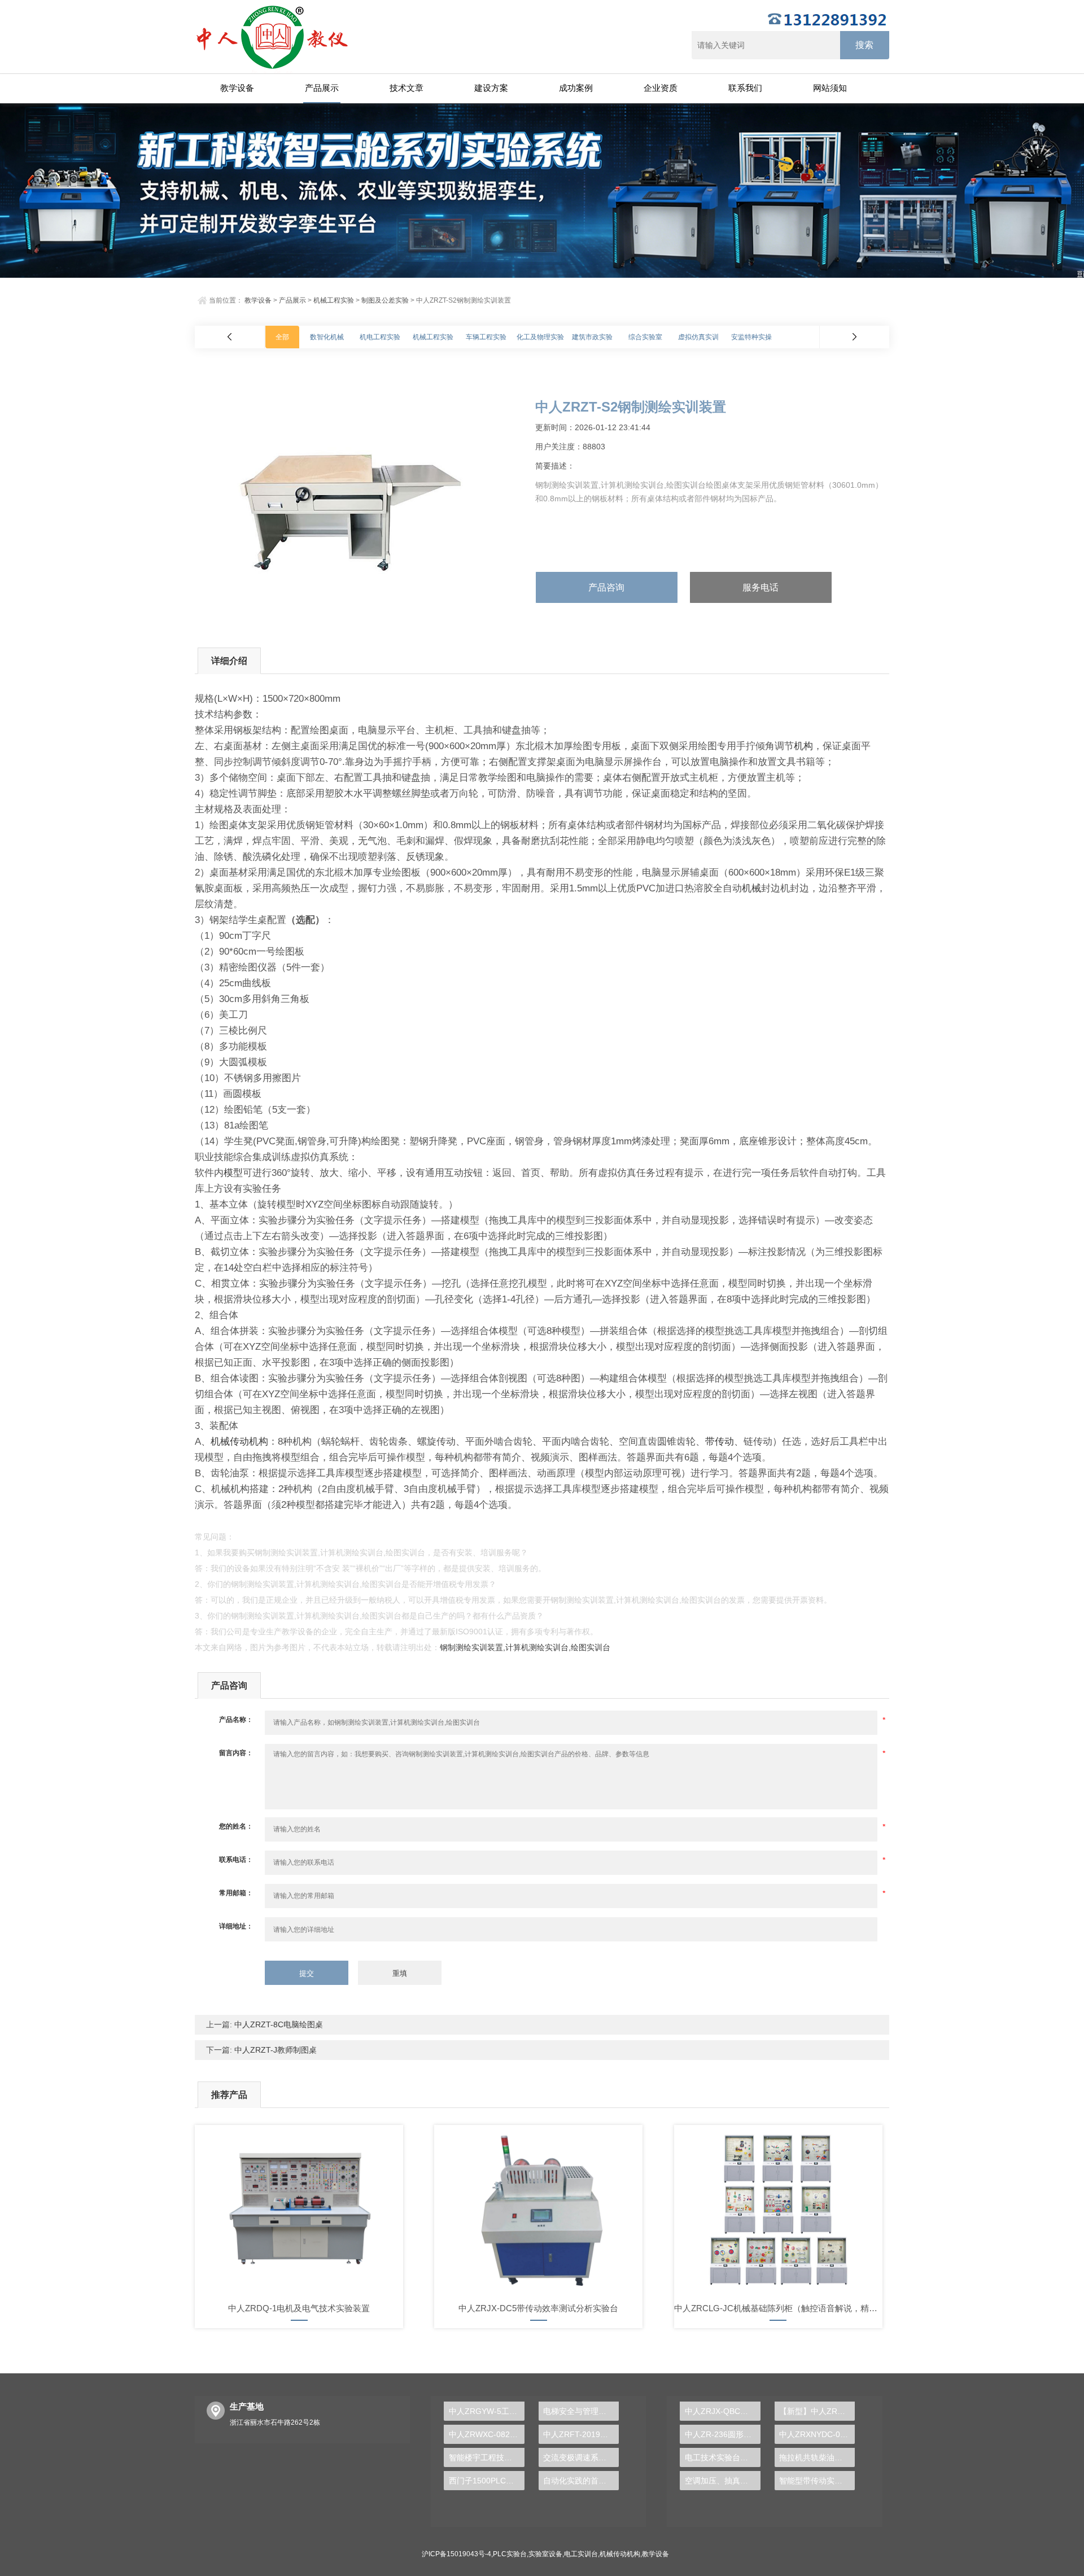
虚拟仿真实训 (698, 337)
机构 (803, 746)
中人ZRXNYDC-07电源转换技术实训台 (817, 2434)
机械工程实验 (334, 300)
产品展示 (322, 88)
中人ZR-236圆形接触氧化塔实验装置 (722, 2434)
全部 (282, 337)
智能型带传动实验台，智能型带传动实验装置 (817, 2481)
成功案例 (576, 88)
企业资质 (661, 88)
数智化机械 (327, 337)
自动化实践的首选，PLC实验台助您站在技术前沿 (581, 2481)
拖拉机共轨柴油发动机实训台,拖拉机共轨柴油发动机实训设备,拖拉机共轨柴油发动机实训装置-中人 (817, 2457)
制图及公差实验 (385, 300)
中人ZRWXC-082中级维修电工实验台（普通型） (486, 2434)
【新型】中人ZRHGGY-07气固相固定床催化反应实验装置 (817, 2411)
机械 (751, 888)
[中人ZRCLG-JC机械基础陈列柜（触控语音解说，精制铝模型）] (778, 2210)
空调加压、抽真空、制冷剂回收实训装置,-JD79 (722, 2481)
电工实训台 (581, 2554)
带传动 (720, 1442)
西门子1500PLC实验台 (486, 2481)
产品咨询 (606, 587)
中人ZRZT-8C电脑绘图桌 (277, 2024)
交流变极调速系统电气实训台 (581, 2457)
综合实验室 (645, 337)
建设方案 (491, 88)
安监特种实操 (751, 337)
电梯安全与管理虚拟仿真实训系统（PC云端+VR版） (581, 2411)
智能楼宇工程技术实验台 (486, 2457)
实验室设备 (545, 2554)
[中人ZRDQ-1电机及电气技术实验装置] (299, 2210)
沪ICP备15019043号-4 (456, 2554)
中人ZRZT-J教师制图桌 (274, 2050)
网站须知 (830, 88)
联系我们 (745, 88)
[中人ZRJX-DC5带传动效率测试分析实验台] (538, 2210)
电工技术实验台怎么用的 (722, 2457)
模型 (233, 1173)
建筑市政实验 (592, 337)
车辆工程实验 (486, 337)
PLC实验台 (510, 2554)
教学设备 (237, 88)
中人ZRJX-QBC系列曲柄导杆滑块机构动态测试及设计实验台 (722, 2411)
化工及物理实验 (540, 337)
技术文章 (406, 88)
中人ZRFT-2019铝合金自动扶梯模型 (581, 2434)
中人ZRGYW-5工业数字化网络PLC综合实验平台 (486, 2411)
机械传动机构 (239, 1442)
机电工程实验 (380, 337)
